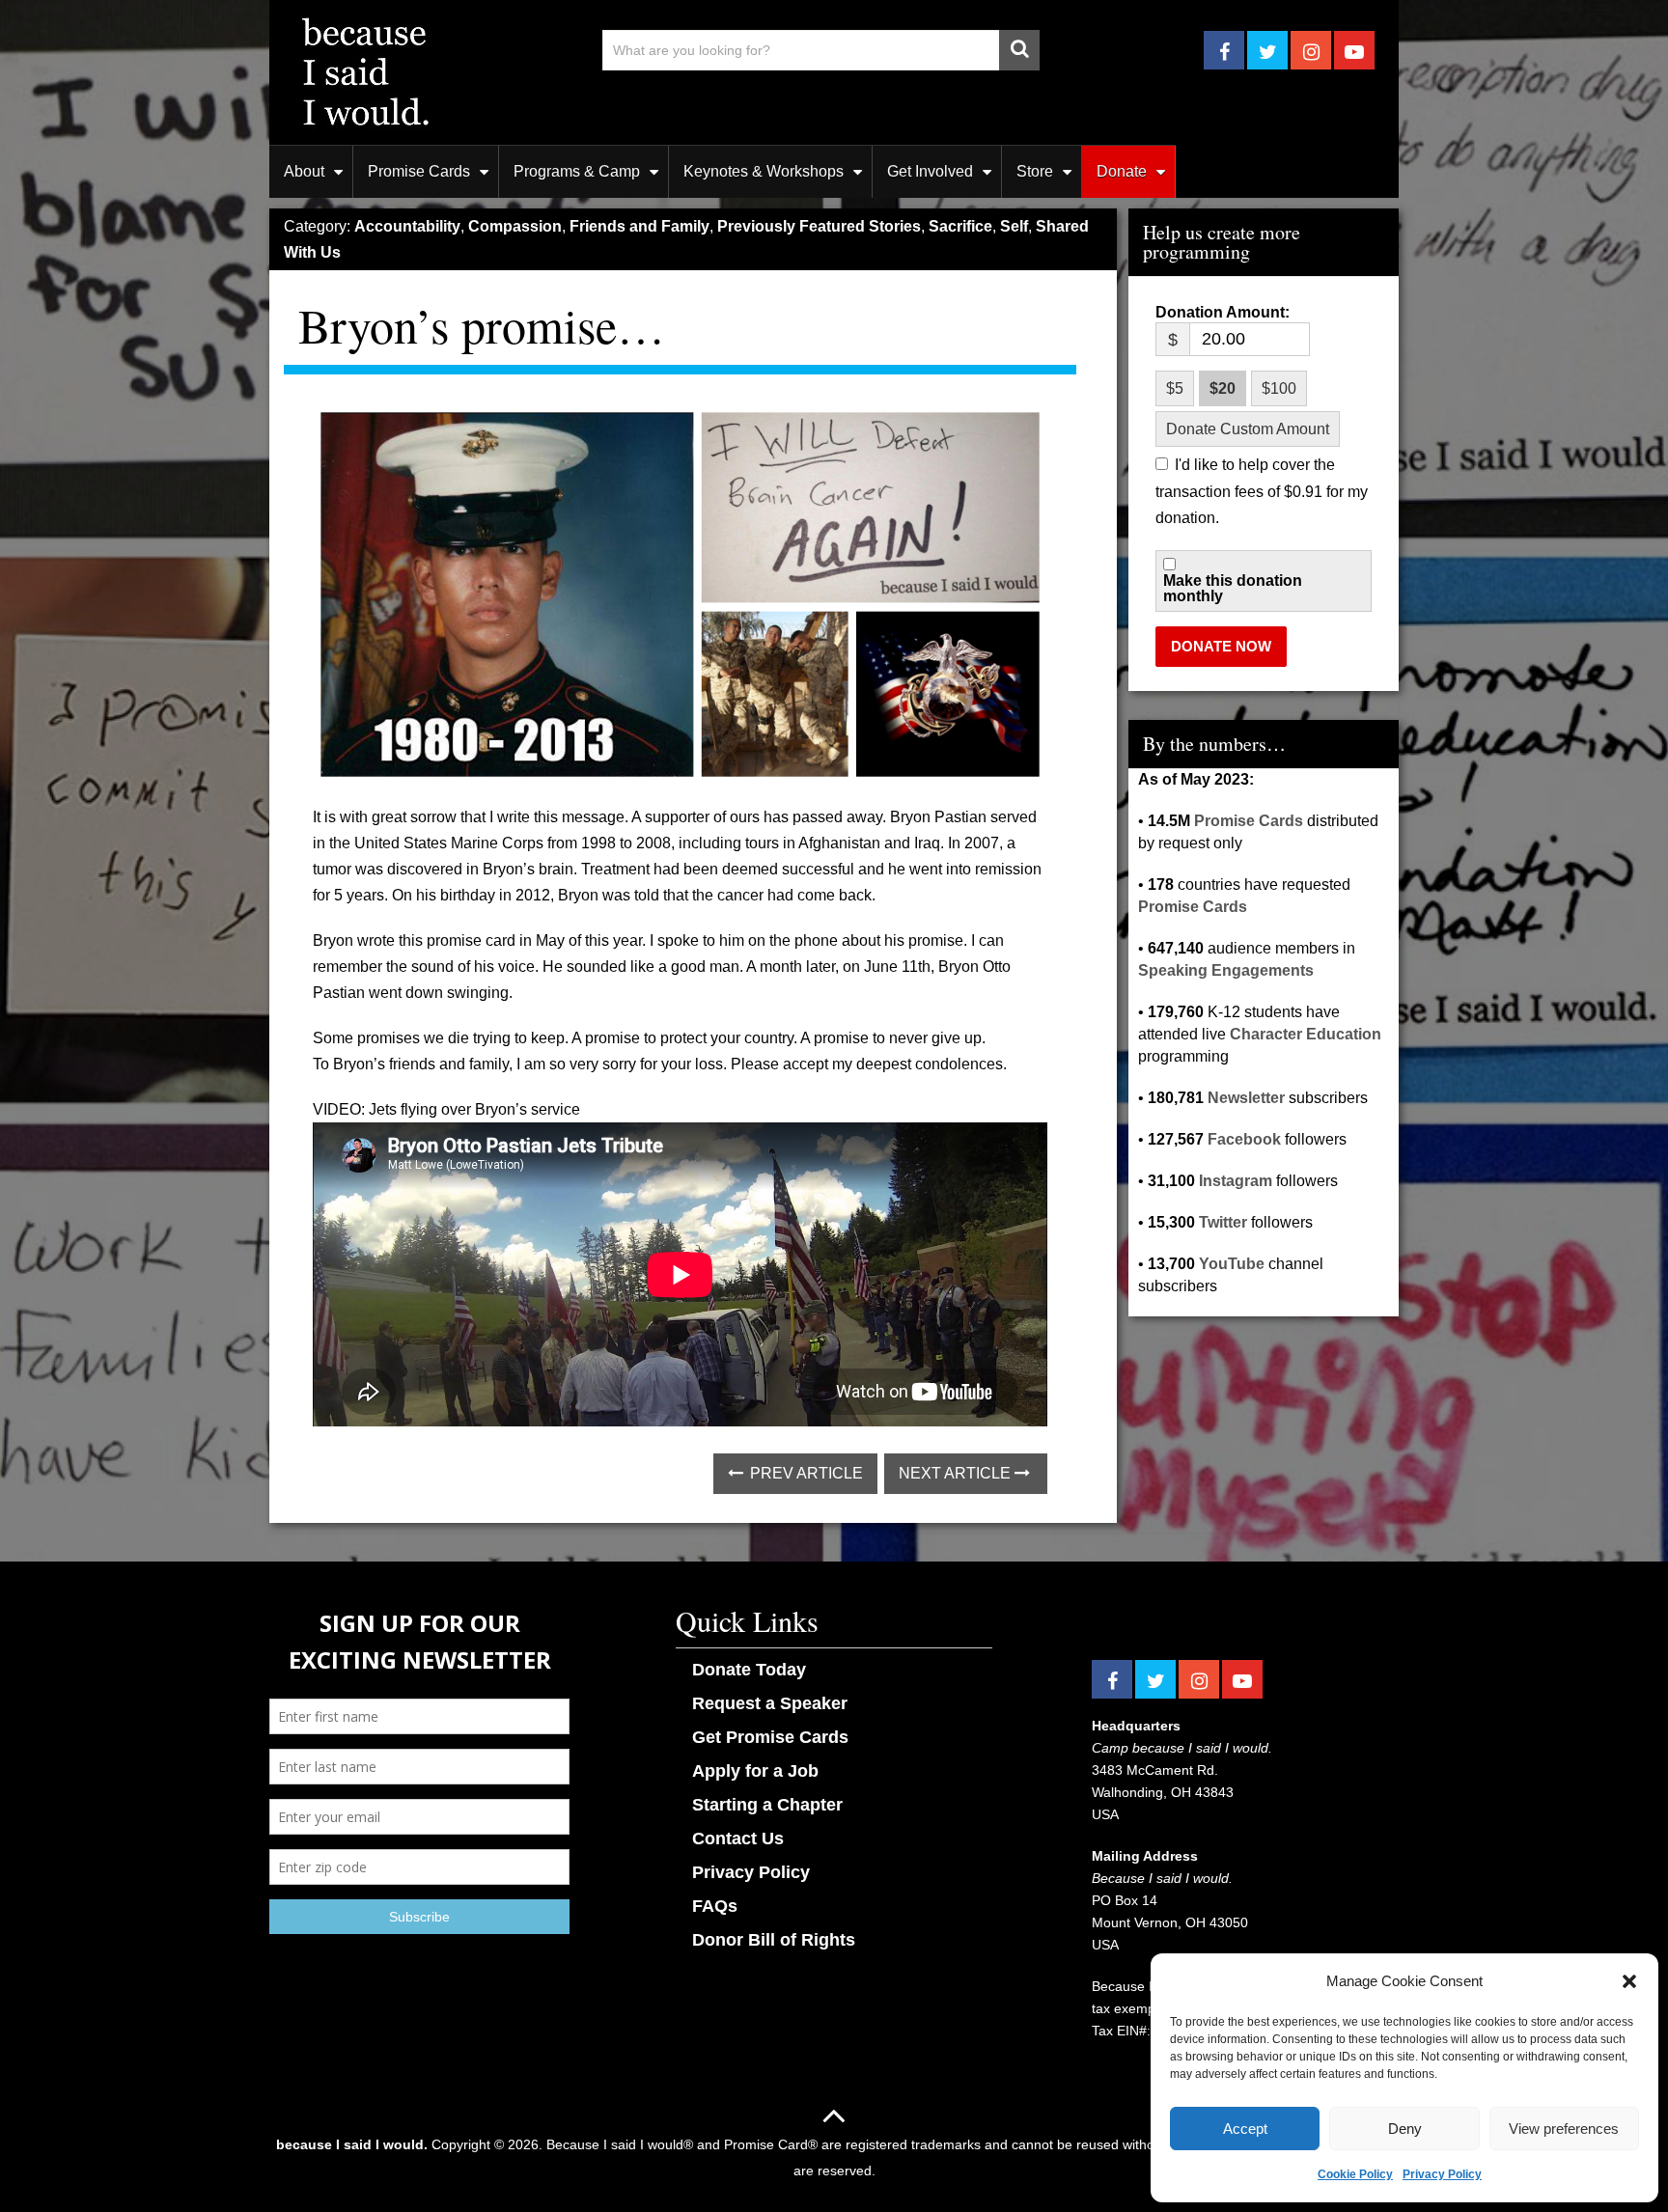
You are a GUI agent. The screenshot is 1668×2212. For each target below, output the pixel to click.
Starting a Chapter (767, 1805)
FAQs (715, 1906)
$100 (1279, 388)
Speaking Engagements (1226, 970)
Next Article (957, 1473)
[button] (1629, 1981)
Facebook (1244, 1139)
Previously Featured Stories (819, 226)
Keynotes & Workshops (764, 171)
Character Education (1306, 1034)
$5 (1175, 388)
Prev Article (805, 1473)
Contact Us (738, 1839)
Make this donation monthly (1233, 589)
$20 (1223, 388)
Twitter (1223, 1222)
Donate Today (749, 1670)
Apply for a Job (755, 1771)
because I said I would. (352, 2144)
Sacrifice (960, 226)
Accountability (407, 226)
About (304, 171)
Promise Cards (419, 171)
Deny (1405, 2129)
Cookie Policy (1355, 2174)
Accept (1245, 2129)
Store (1035, 171)
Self (1014, 226)
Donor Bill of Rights (774, 1940)
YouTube (1232, 1264)
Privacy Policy (1442, 2174)
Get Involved (930, 171)
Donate (1122, 171)
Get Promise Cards (770, 1737)
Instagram (1236, 1181)
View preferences (1564, 2129)
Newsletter (1246, 1098)
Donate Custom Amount (1248, 429)
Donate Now (1221, 646)
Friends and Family (639, 226)
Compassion (515, 226)
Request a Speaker (770, 1703)
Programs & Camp (577, 171)
